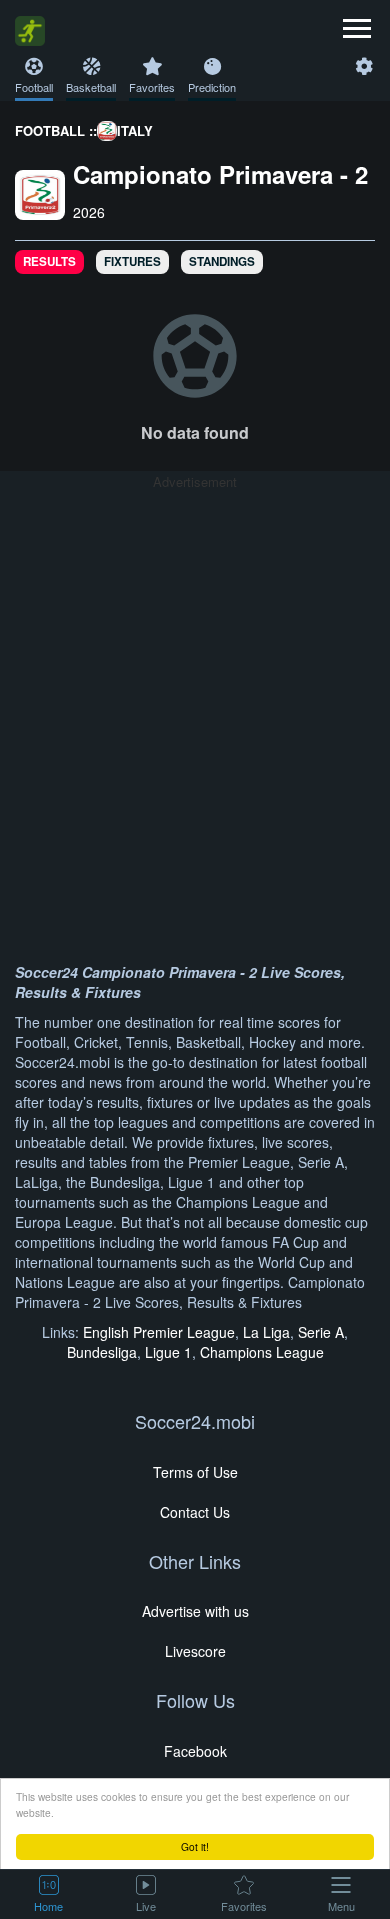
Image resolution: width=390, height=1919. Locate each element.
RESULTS (49, 261)
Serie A (321, 1332)
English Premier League (159, 1332)
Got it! (195, 1846)
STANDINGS (222, 261)
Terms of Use (195, 1472)
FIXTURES (132, 261)
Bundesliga (102, 1352)
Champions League (262, 1352)
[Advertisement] (195, 687)
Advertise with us (195, 1611)
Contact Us (195, 1512)
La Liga (266, 1332)
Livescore (195, 1651)
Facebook (195, 1751)
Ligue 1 (168, 1352)
